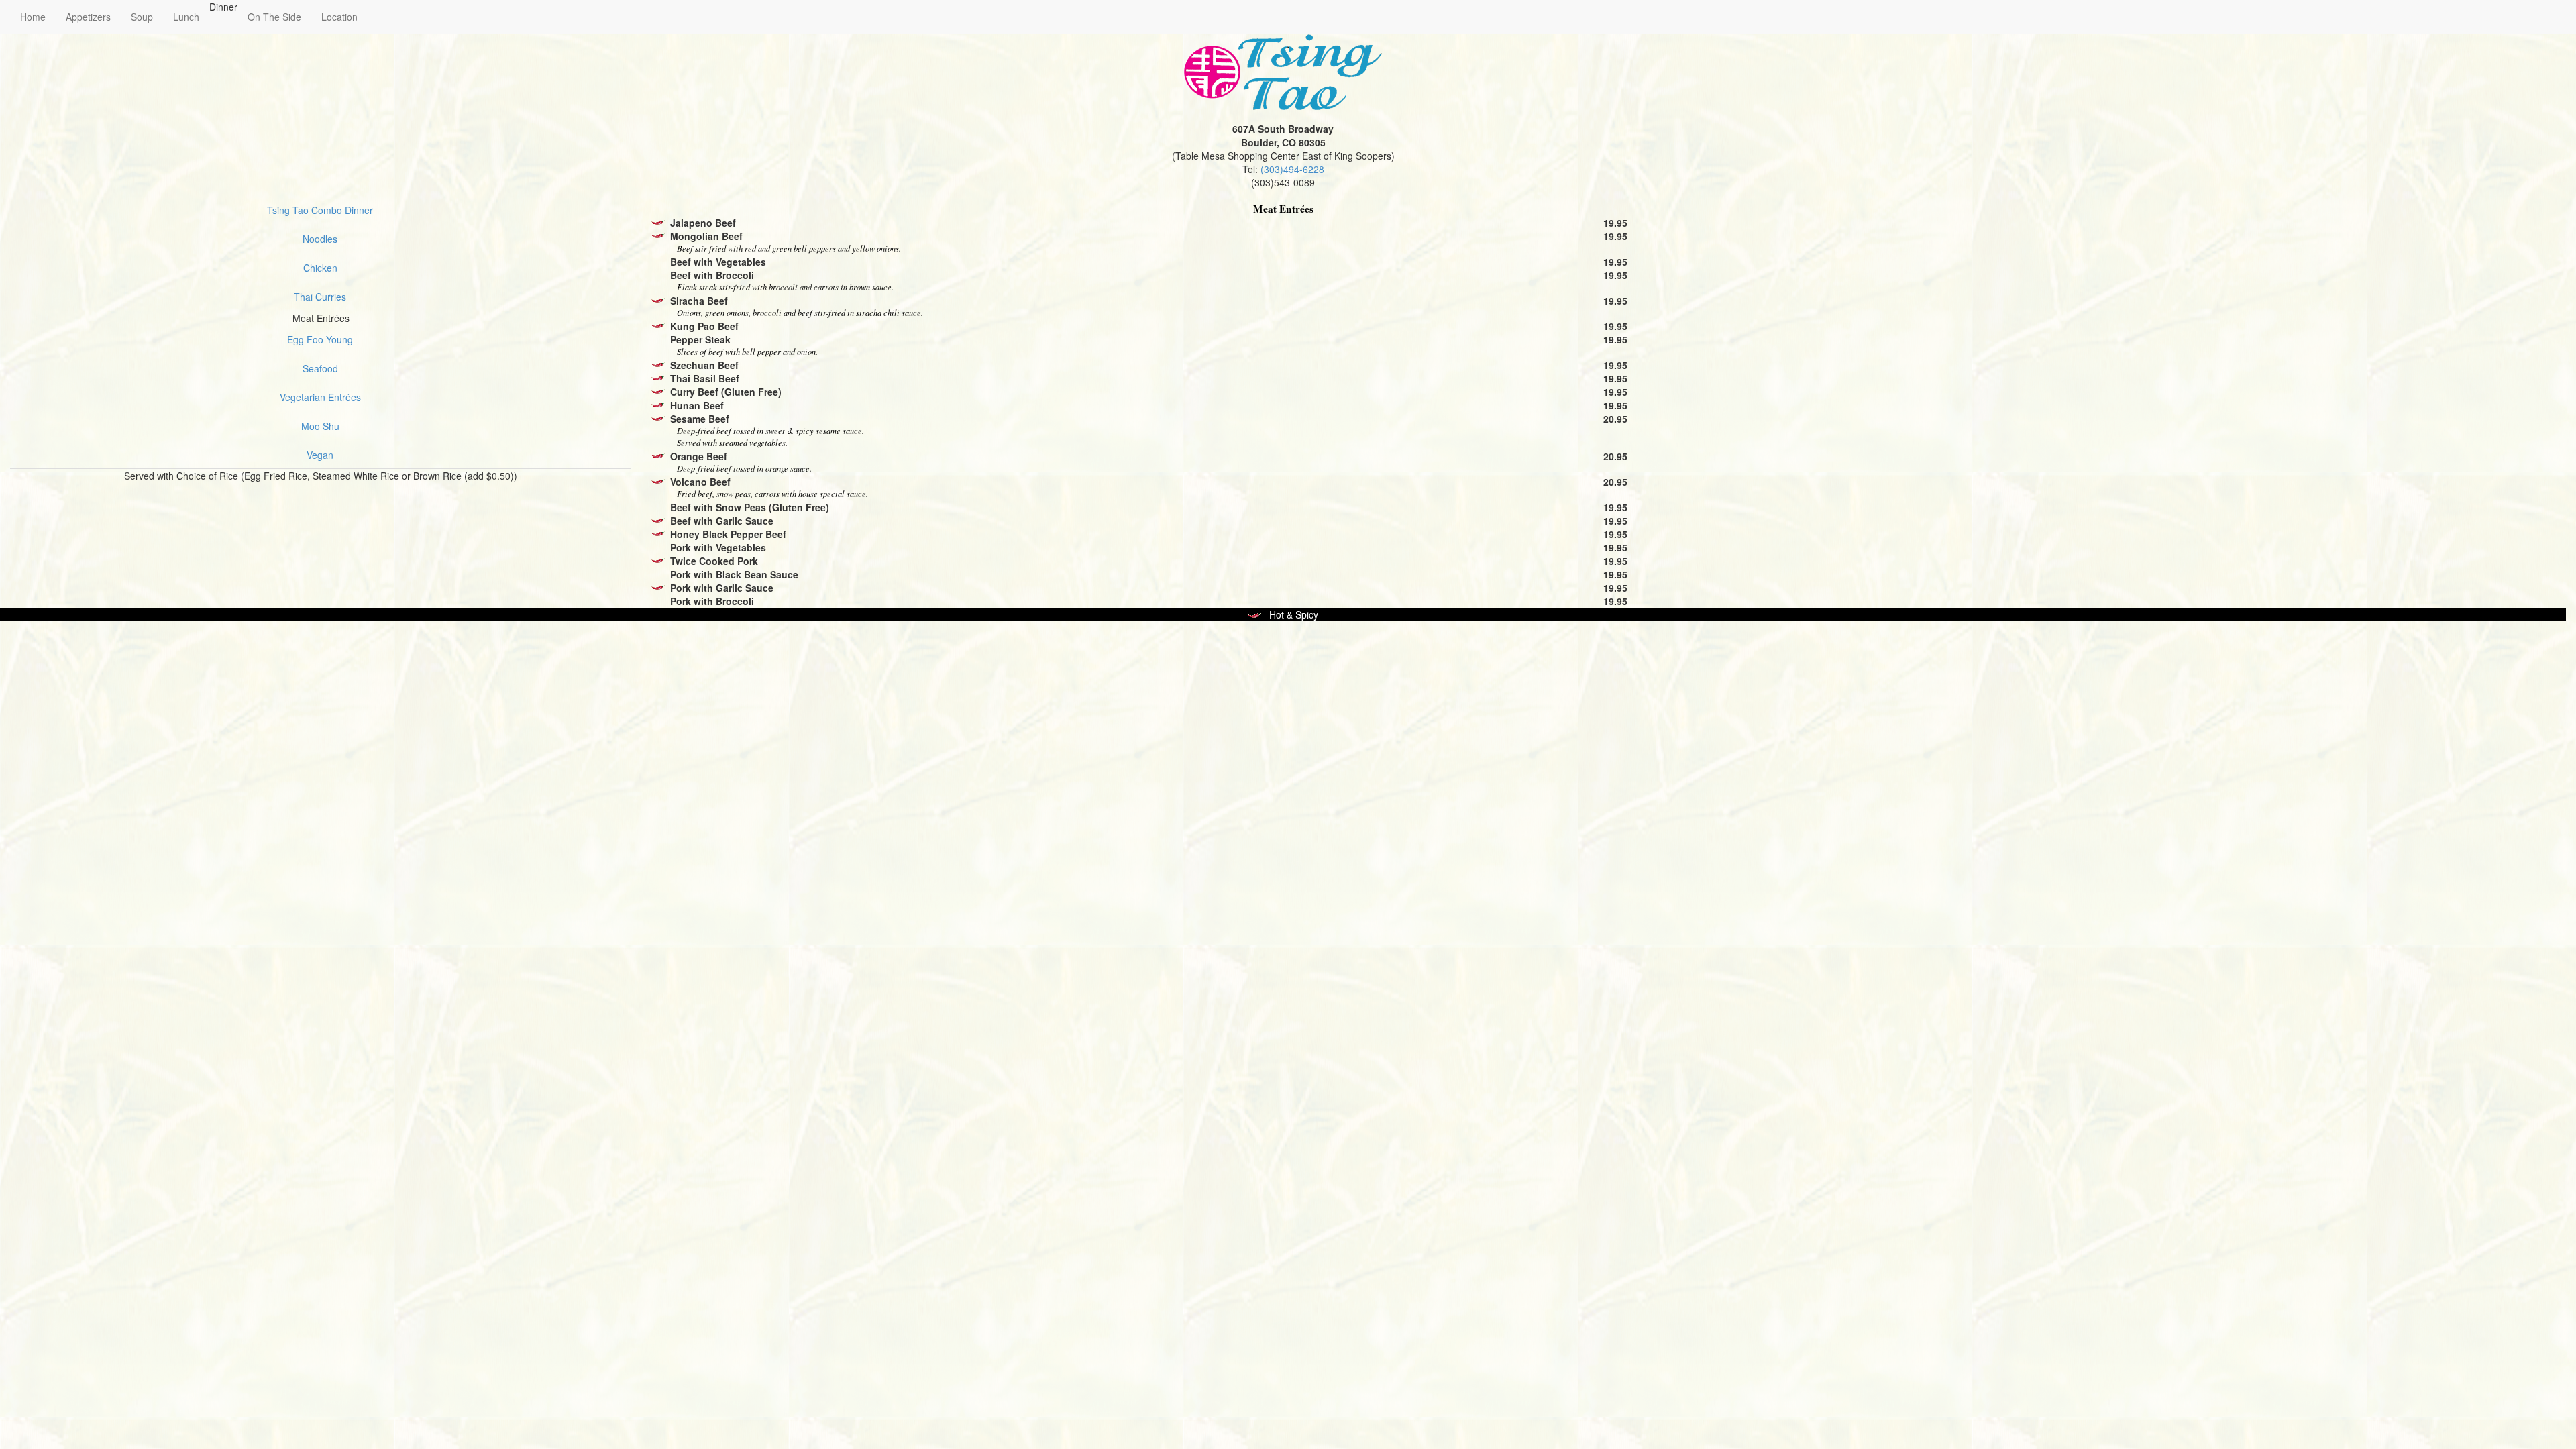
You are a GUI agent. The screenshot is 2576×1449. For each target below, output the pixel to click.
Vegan (320, 455)
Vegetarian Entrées (320, 397)
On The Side (274, 17)
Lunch (186, 17)
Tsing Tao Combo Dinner (320, 210)
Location (339, 17)
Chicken (320, 268)
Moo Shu (320, 426)
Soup (142, 17)
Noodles (320, 239)
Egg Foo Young (320, 339)
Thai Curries (320, 297)
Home (33, 17)
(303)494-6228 (1292, 169)
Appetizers (88, 17)
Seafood (320, 368)
